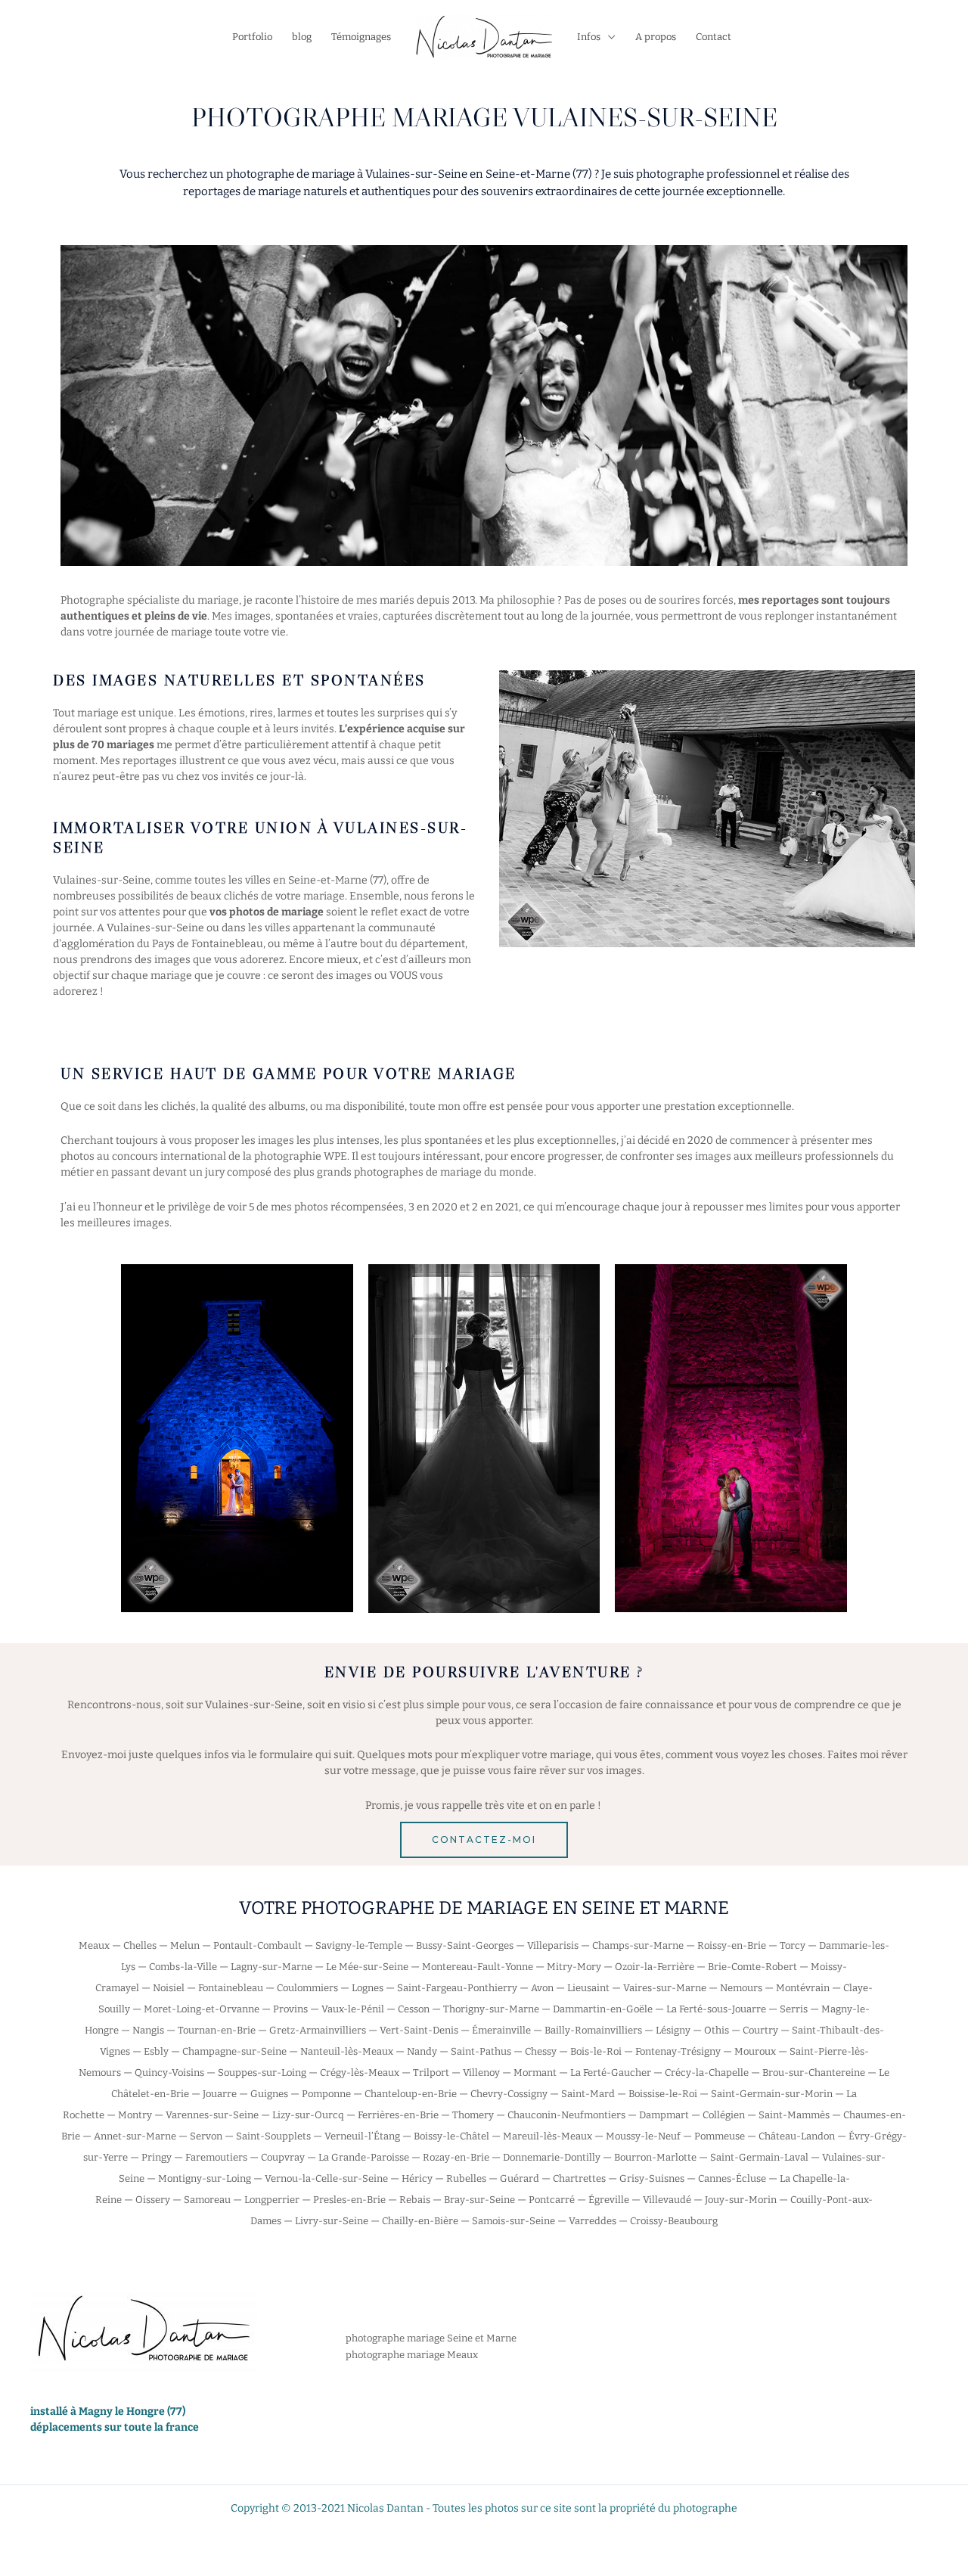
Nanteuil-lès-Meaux (347, 2051)
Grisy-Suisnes (652, 2178)
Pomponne (326, 2094)
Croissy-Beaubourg (674, 2221)
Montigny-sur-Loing (205, 2178)
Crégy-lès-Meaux (360, 2073)
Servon (206, 2136)
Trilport (431, 2073)
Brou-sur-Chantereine (814, 2073)
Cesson (414, 2009)
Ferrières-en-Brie (398, 2115)
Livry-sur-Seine (332, 2221)
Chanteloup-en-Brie (411, 2094)
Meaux (94, 1945)
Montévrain (803, 1988)
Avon (542, 1988)
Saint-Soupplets (273, 2136)
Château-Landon (797, 2136)
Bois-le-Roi (596, 2051)
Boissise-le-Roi (663, 2094)
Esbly (156, 2051)
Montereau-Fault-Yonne (478, 1967)
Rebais (415, 2200)
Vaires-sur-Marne (665, 1988)
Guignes (269, 2094)
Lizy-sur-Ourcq (308, 2115)
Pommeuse (720, 2136)
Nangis (148, 2030)
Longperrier (272, 2200)
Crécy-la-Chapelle (707, 2073)
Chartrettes (579, 2178)
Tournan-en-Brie (217, 2030)
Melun (185, 1945)
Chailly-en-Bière (420, 2221)
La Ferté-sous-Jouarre (716, 2009)
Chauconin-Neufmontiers (566, 2115)
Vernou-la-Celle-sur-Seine (326, 2178)
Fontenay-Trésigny (678, 2051)
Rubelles (466, 2178)
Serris (794, 2009)
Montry (135, 2115)
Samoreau (207, 2200)
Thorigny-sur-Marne (491, 2009)
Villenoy (481, 2073)
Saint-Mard (588, 2094)
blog (302, 37)
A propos (656, 37)
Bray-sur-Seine (479, 2200)
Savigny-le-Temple (359, 1945)
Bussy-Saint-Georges (465, 1945)
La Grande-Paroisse (364, 2157)
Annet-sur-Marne (135, 2136)
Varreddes (593, 2221)
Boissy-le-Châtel (451, 2136)
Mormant (535, 2073)
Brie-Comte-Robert (752, 1967)
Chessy (541, 2051)
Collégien (724, 2115)
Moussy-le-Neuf (643, 2136)
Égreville (609, 2200)
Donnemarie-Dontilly (552, 2157)
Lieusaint (588, 1988)
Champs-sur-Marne (638, 1945)
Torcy (793, 1945)
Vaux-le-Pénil (353, 2009)
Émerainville (501, 2030)
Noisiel (169, 1988)
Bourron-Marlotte (655, 2157)
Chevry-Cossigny (509, 2094)
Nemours (741, 1988)
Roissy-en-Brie (732, 1945)
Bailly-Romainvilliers (593, 2030)
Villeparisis (553, 1945)
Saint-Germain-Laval (759, 2157)
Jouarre (220, 2094)
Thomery (473, 2115)
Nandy (422, 2051)
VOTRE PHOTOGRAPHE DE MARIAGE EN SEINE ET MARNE (484, 1908)
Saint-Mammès (794, 2115)
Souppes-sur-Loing (262, 2073)
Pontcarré (552, 2200)
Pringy (157, 2157)
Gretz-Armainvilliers (318, 2030)
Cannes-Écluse (732, 2178)
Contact (714, 37)
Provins (290, 2009)
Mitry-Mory (574, 1967)
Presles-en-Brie (349, 2200)
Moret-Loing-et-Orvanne (202, 2009)
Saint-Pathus (481, 2051)
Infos (589, 37)
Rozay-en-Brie (456, 2157)
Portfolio (252, 37)
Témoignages (361, 37)
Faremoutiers (216, 2157)
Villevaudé (667, 2200)
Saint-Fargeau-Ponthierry (457, 1988)
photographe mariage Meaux (412, 2355)
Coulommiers (307, 1988)
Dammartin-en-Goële (603, 2009)
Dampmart (664, 2115)
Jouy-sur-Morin (741, 2200)
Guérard (520, 2178)
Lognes (368, 1988)
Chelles (140, 1945)
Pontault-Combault (258, 1945)
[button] (484, 1840)
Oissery (153, 2200)
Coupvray (283, 2157)
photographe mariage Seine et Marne (431, 2338)
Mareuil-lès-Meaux (548, 2136)
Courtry (760, 2030)
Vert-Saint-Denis (419, 2030)
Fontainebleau (231, 1988)
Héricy (417, 2178)
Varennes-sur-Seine (212, 2115)
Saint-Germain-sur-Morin (772, 2094)
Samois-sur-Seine (513, 2221)
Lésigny (673, 2030)
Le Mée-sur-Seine (367, 1967)
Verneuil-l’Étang (362, 2136)
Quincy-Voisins (169, 2073)
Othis (717, 2030)
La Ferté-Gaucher (611, 2073)
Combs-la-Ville (183, 1967)
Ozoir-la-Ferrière (655, 1967)
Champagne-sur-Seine (234, 2051)
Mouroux (755, 2051)
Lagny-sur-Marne (271, 1967)
